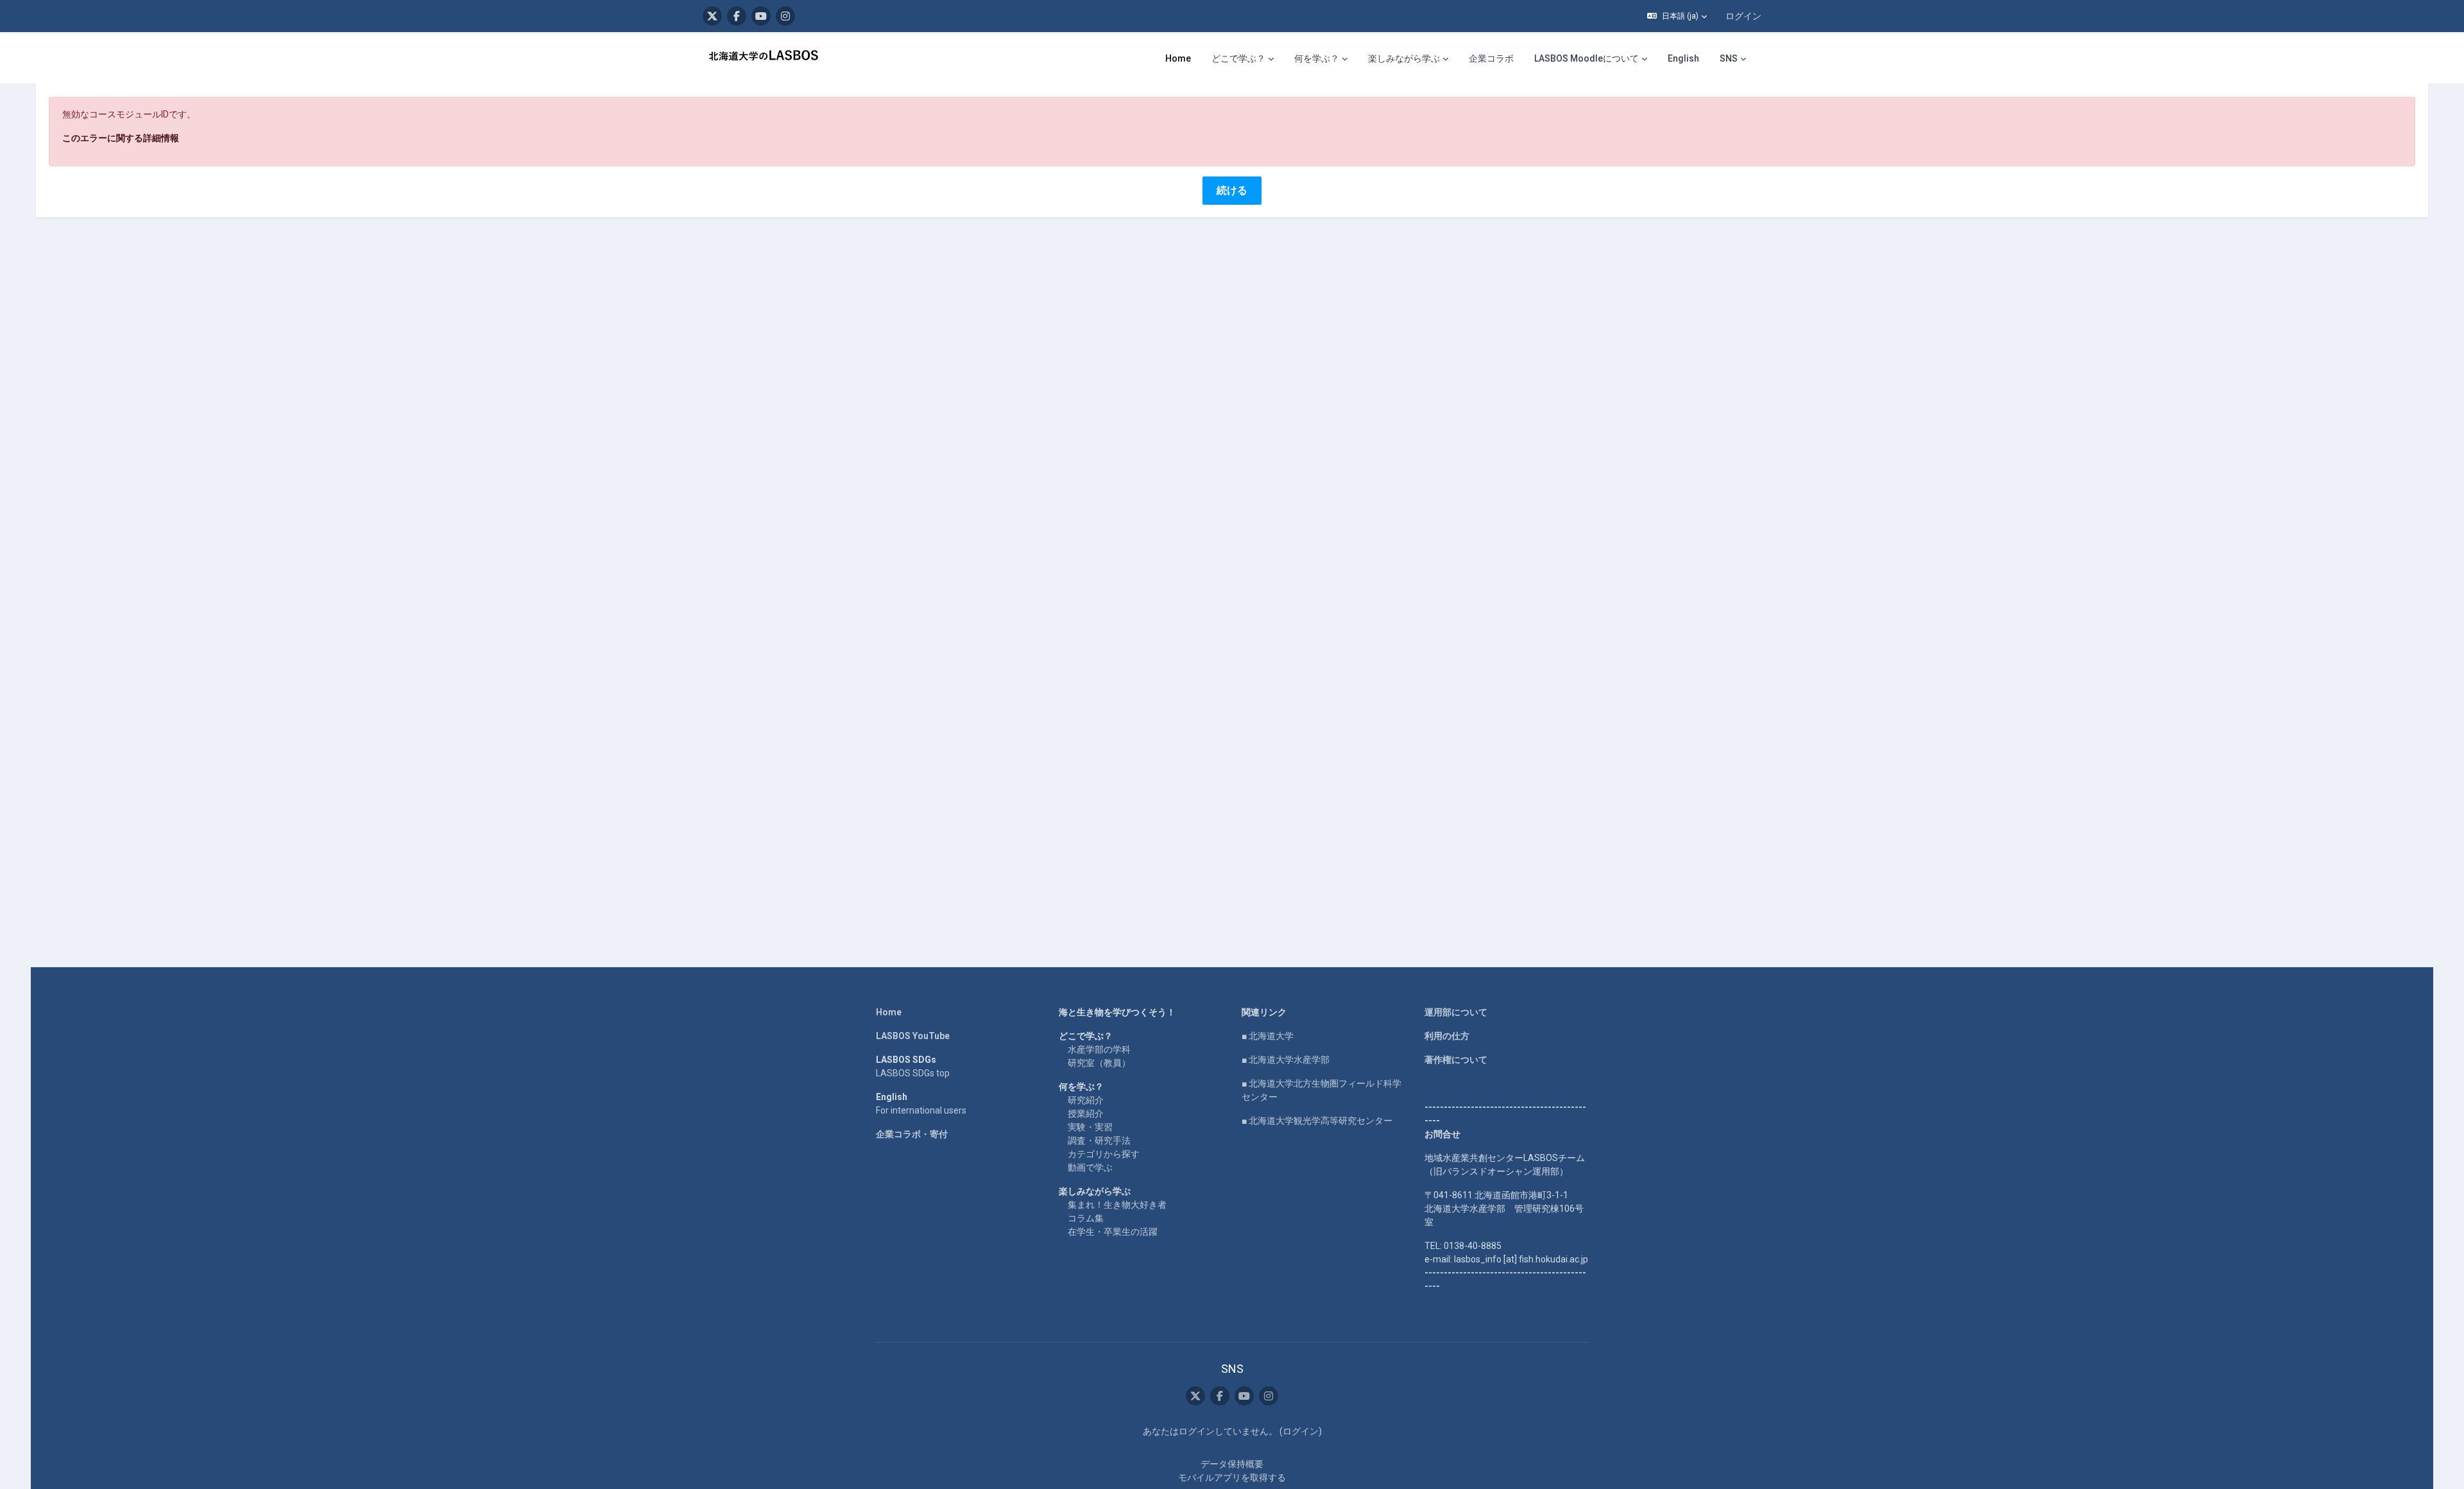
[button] (1677, 16)
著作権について (1456, 1060)
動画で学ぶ (1090, 1167)
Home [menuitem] (1178, 58)
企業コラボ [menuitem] (1491, 58)
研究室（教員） (1099, 1063)
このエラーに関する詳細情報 (121, 138)
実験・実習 (1090, 1127)
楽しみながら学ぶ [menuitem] (1404, 58)
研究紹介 (1086, 1100)
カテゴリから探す (1104, 1154)
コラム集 (1086, 1218)
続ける (1232, 190)
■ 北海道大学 (1268, 1036)
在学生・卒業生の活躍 (1113, 1232)
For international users (921, 1110)
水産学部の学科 (1099, 1049)
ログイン (1743, 16)
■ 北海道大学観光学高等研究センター (1317, 1121)
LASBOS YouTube (913, 1036)
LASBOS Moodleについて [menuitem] (1587, 58)
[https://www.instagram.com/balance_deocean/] (785, 16)
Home (889, 1012)
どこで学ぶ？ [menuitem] (1238, 58)
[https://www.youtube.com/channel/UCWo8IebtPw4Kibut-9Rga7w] (761, 16)
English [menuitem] (1683, 58)
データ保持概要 (1232, 1464)
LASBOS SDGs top (913, 1073)
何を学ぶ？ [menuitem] (1317, 58)
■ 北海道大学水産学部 (1286, 1060)
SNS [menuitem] (1729, 58)
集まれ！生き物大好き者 (1117, 1205)
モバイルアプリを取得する (1232, 1477)
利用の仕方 (1447, 1036)
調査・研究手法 (1099, 1140)
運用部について (1456, 1012)
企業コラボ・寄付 (912, 1134)
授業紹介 (1086, 1114)
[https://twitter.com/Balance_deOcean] (712, 16)
